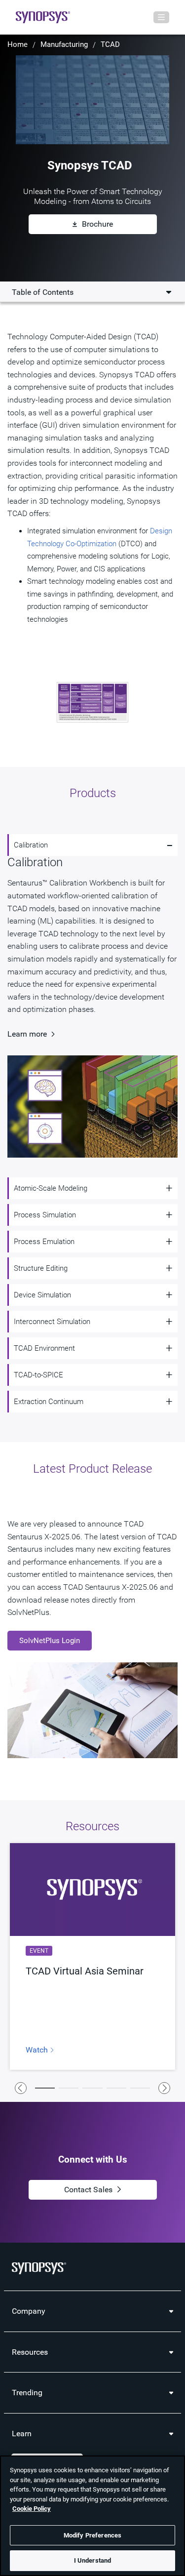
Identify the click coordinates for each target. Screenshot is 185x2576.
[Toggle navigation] (161, 17)
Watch (38, 2050)
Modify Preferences (92, 2535)
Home (18, 44)
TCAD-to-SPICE (38, 1375)
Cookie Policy (32, 2509)
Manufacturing (64, 44)
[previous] (21, 2088)
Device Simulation (42, 1295)
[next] (164, 2088)
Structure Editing (41, 1268)
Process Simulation (45, 1215)
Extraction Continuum (49, 1402)
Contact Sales (88, 2190)
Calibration (31, 845)
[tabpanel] (92, 1956)
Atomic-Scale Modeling (51, 1188)
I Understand (93, 2560)
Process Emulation (44, 1242)
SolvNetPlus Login (50, 1641)
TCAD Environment (44, 1348)
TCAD (110, 44)
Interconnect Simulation (52, 1322)
